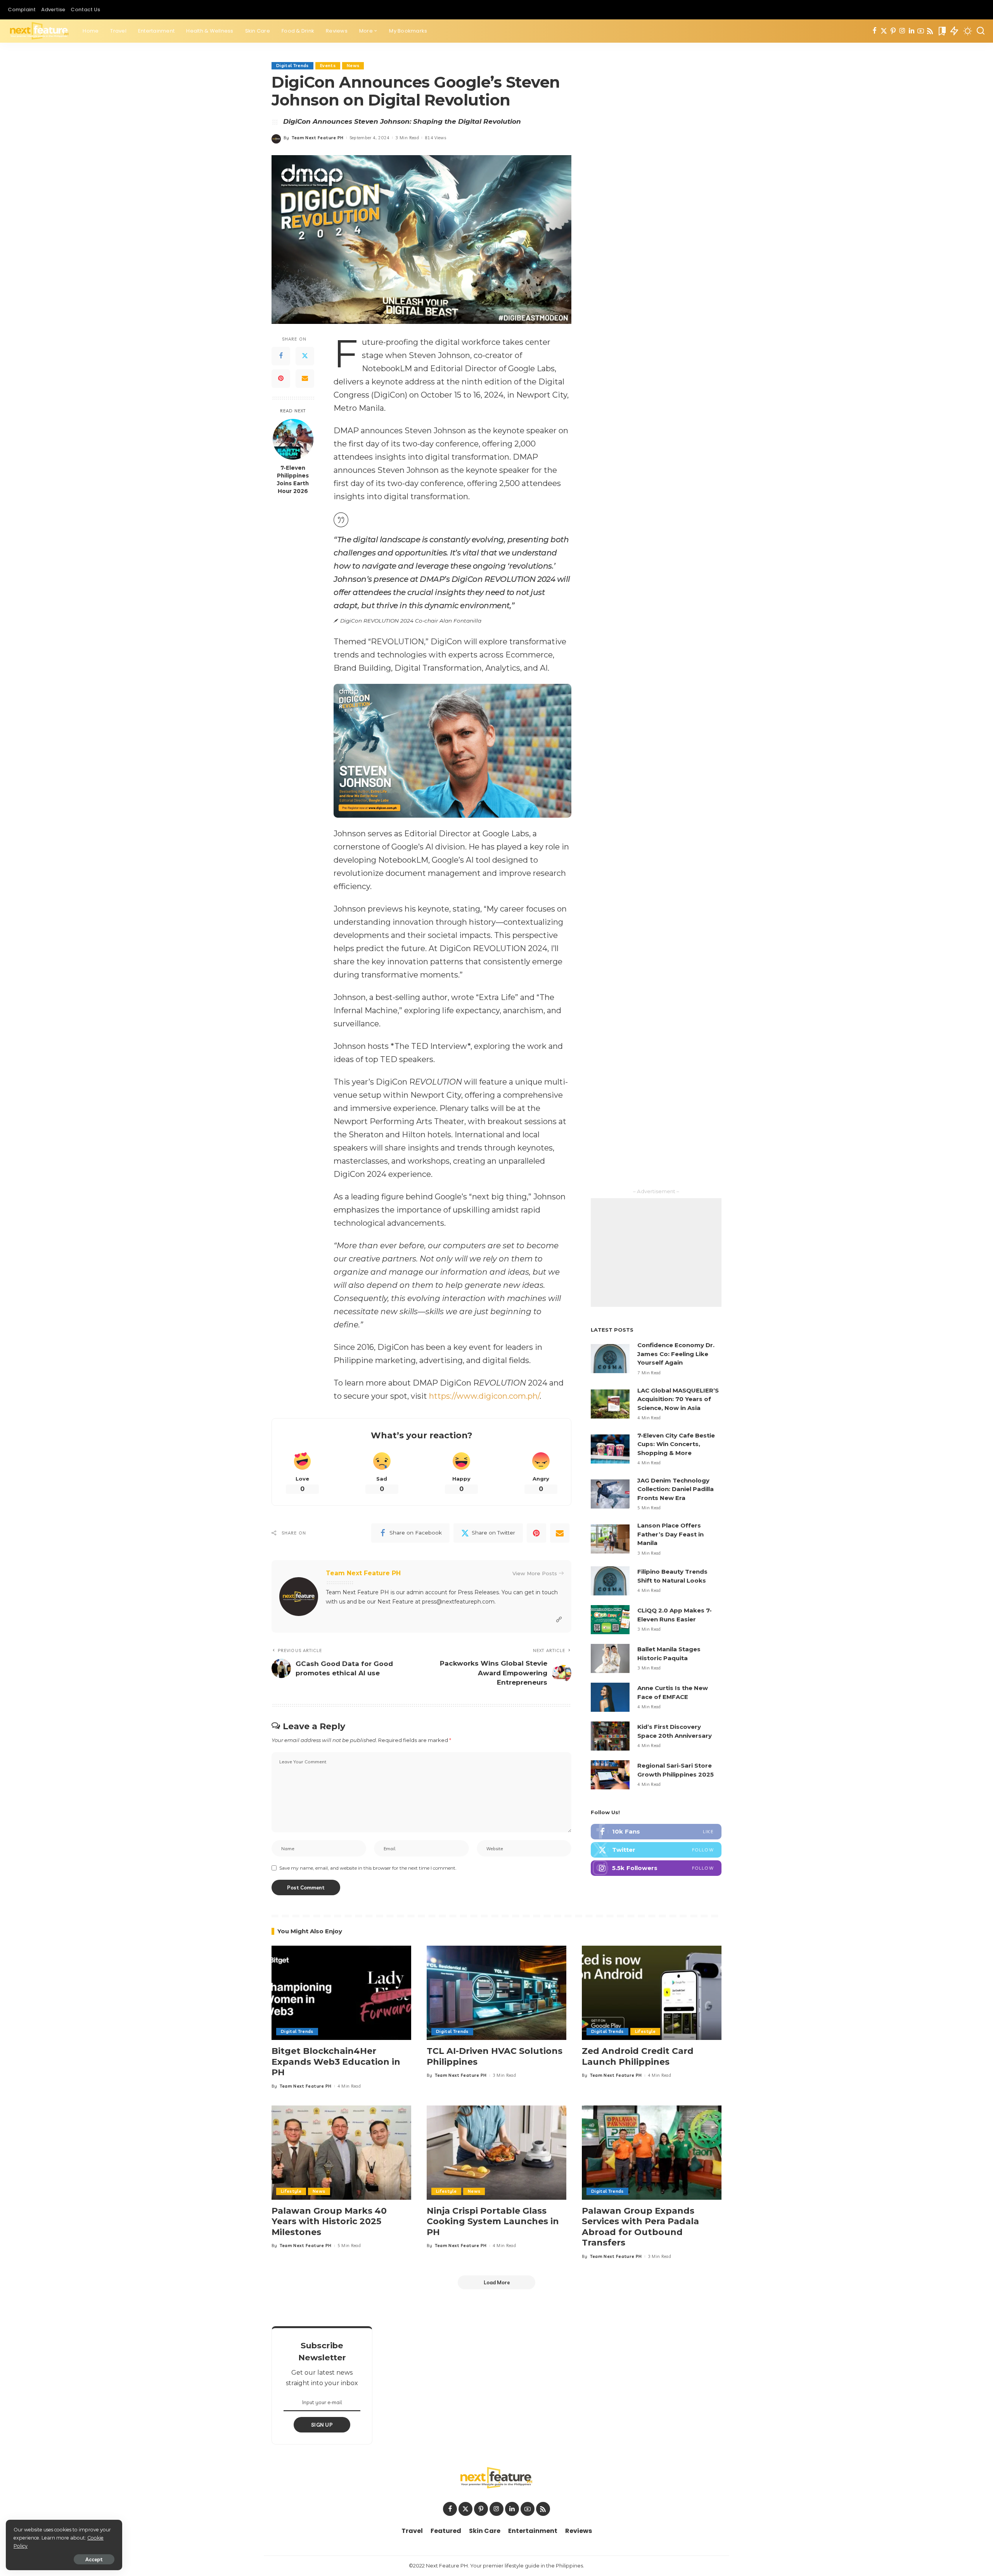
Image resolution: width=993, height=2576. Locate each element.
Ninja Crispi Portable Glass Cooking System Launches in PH (493, 2221)
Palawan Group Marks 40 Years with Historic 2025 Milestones (329, 2221)
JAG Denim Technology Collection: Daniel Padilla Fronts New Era (676, 1489)
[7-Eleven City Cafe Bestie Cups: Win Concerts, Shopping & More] (610, 1449)
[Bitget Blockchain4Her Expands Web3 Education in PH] (341, 1993)
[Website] (559, 1620)
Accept (94, 2559)
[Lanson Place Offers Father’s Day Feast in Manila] (610, 1539)
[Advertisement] (656, 1253)
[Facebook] (874, 31)
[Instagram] (902, 31)
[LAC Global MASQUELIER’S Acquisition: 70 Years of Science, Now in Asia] (610, 1404)
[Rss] (930, 31)
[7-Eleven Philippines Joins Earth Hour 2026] (293, 439)
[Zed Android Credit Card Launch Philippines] (652, 1993)
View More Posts (535, 1573)
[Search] (981, 31)
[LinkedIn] (912, 31)
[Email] (305, 378)
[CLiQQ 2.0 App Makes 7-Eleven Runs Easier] (610, 1620)
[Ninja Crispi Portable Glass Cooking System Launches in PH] (496, 2153)
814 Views (435, 138)
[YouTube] (921, 31)
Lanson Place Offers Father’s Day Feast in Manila (670, 1534)
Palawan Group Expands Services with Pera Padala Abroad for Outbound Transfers (640, 2227)
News (353, 66)
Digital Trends (292, 66)
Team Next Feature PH (318, 138)
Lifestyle (645, 2031)
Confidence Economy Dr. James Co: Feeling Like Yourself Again (676, 1354)
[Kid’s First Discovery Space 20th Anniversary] (610, 1736)
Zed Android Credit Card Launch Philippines (638, 2056)
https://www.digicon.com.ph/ (484, 1396)
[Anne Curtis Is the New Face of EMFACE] (610, 1697)
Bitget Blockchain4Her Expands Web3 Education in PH (336, 2062)
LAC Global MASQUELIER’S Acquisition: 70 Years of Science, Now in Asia (678, 1399)
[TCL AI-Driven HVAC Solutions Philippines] (496, 1993)
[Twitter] (884, 31)
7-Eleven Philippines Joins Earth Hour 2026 (293, 479)
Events (328, 66)
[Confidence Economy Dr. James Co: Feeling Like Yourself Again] (610, 1359)
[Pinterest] (893, 31)
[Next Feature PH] (39, 31)
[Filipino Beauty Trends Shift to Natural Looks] (610, 1581)
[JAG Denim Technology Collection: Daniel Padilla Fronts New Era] (610, 1494)
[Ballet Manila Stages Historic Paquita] (610, 1658)
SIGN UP (322, 2425)
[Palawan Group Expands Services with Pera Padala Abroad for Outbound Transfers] (652, 2153)
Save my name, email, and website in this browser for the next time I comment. (368, 1868)
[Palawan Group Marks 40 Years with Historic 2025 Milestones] (341, 2153)
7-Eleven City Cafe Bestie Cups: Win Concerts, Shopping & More (676, 1444)
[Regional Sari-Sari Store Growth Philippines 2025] (610, 1775)
